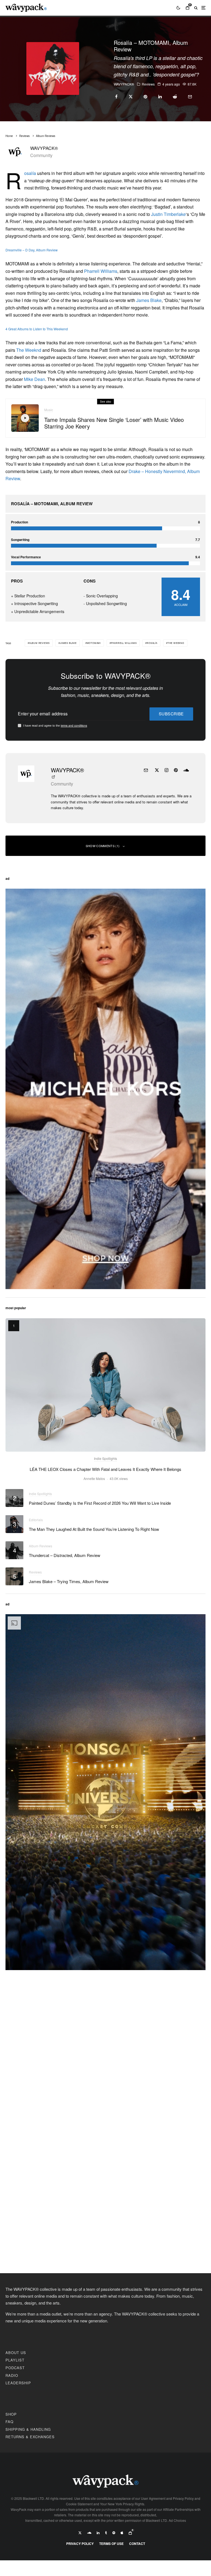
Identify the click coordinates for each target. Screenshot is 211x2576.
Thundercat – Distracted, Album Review (65, 1555)
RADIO (12, 2375)
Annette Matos (94, 1478)
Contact (137, 2544)
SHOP (11, 2414)
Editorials (36, 1520)
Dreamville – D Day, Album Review (32, 250)
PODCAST (15, 2368)
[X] (80, 2533)
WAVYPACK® (124, 84)
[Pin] (145, 97)
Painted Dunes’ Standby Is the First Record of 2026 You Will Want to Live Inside (100, 1503)
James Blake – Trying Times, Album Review (69, 1581)
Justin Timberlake (168, 214)
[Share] (116, 97)
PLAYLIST (15, 2360)
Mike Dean (34, 379)
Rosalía (30, 173)
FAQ (9, 2422)
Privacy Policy (80, 2544)
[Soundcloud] (89, 2533)
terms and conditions (74, 726)
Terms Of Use (111, 2544)
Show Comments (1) (103, 846)
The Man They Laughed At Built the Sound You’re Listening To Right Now (94, 1529)
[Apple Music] (122, 2533)
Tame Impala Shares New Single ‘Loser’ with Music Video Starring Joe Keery (114, 423)
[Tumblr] (106, 2533)
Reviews (148, 84)
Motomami (94, 643)
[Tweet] (131, 97)
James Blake (149, 300)
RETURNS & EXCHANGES (30, 2437)
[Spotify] (114, 2533)
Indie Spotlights (105, 1458)
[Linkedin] (98, 2533)
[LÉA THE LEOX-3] (105, 1385)
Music (49, 410)
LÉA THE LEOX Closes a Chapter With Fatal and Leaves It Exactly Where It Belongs (105, 1469)
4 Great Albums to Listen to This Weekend (37, 329)
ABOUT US (16, 2353)
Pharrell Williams (101, 271)
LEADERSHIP (18, 2383)
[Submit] (175, 97)
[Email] (190, 97)
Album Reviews (39, 643)
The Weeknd (29, 350)
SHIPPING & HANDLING (28, 2429)
